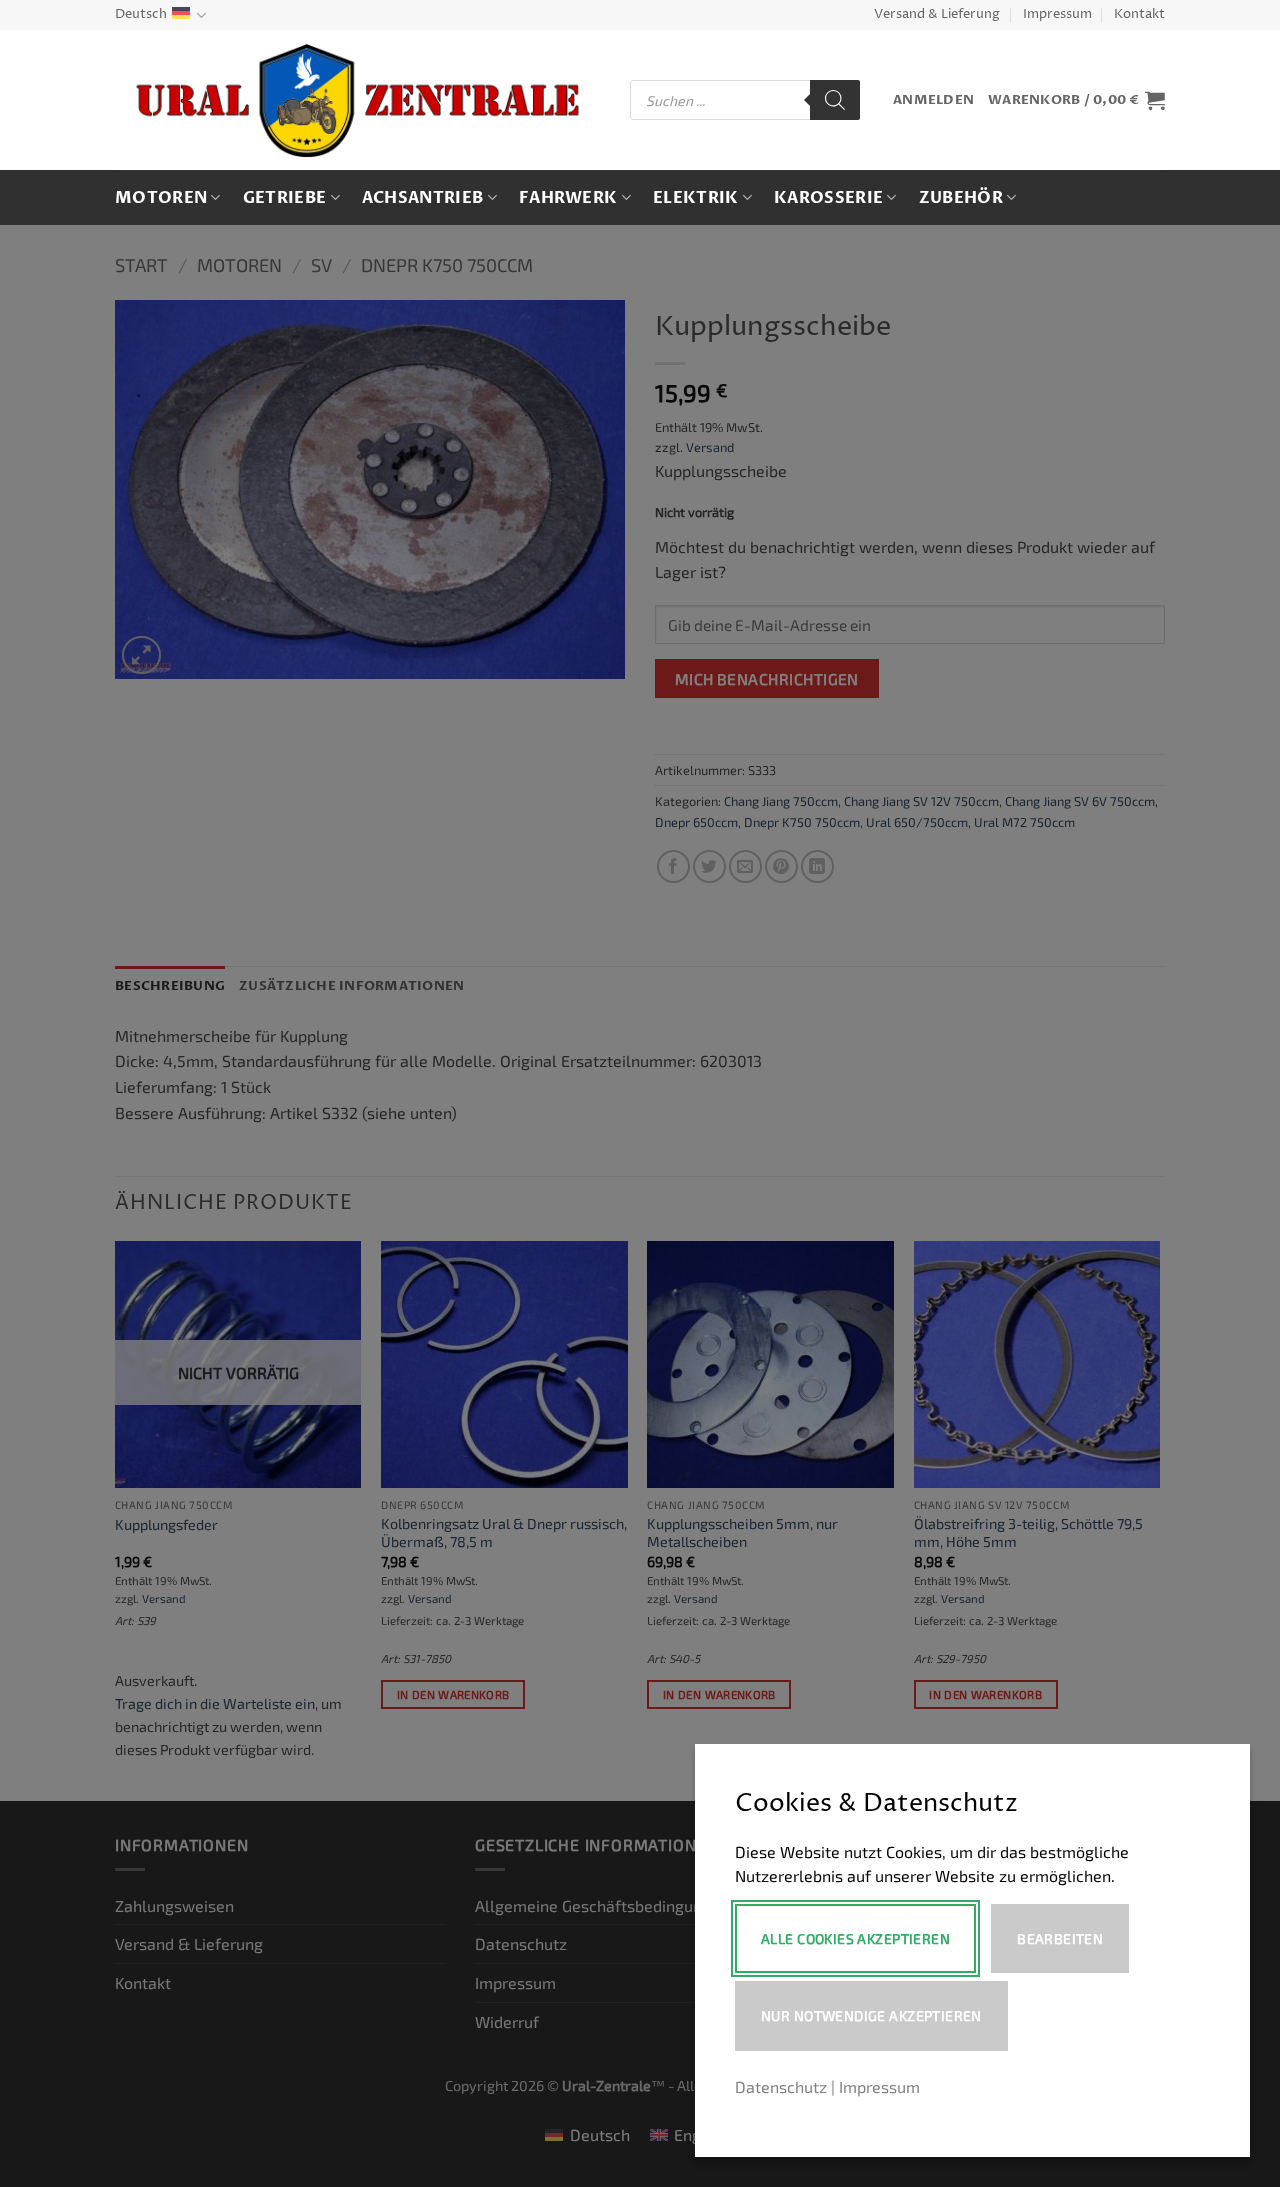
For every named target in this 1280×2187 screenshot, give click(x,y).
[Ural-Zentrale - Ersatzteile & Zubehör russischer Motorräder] (357, 100)
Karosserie (828, 198)
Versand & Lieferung (937, 14)
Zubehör (961, 198)
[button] (933, 100)
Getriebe (285, 198)
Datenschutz (781, 2086)
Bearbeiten (1060, 1938)
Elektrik (696, 198)
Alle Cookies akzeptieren (855, 1938)
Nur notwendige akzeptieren (871, 2015)
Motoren (161, 198)
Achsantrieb (423, 198)
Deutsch (141, 14)
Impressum (1057, 14)
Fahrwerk (568, 198)
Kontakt (1139, 14)
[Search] (835, 100)
